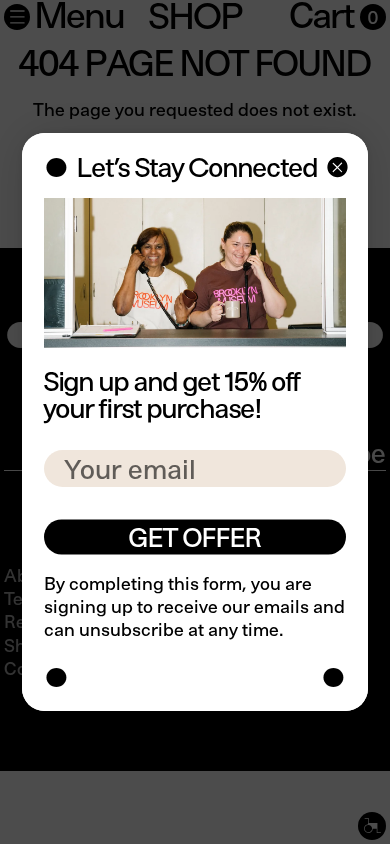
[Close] (335, 169)
